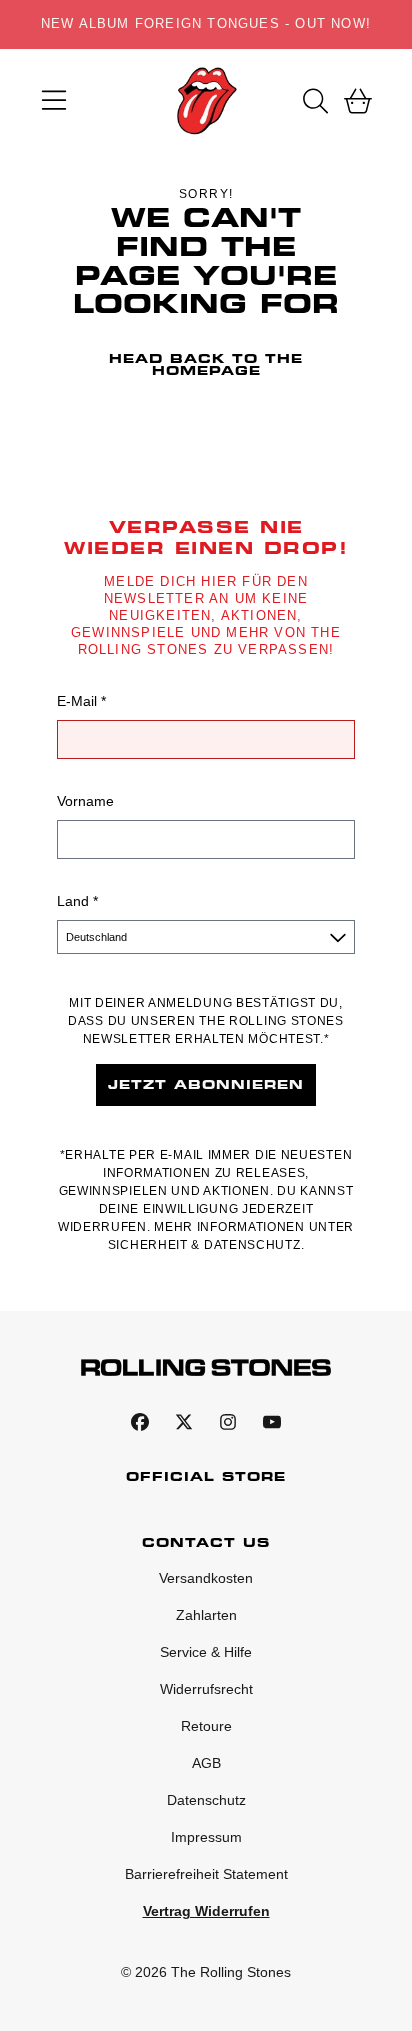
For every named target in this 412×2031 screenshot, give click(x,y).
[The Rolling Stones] (206, 101)
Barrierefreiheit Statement (206, 1874)
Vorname (85, 801)
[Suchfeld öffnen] (314, 101)
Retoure (206, 1726)
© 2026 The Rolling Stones (206, 1972)
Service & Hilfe (206, 1652)
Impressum (206, 1837)
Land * (77, 901)
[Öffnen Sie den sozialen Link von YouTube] (272, 1422)
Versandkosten (206, 1578)
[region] (206, 24)
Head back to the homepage (206, 364)
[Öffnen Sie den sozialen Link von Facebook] (140, 1422)
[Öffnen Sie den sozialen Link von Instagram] (228, 1422)
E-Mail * (81, 701)
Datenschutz (206, 1800)
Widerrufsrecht (206, 1689)
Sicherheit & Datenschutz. (206, 1245)
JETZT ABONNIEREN (206, 1084)
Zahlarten (206, 1615)
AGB (206, 1763)
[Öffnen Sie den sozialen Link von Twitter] (184, 1422)
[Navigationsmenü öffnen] (54, 101)
